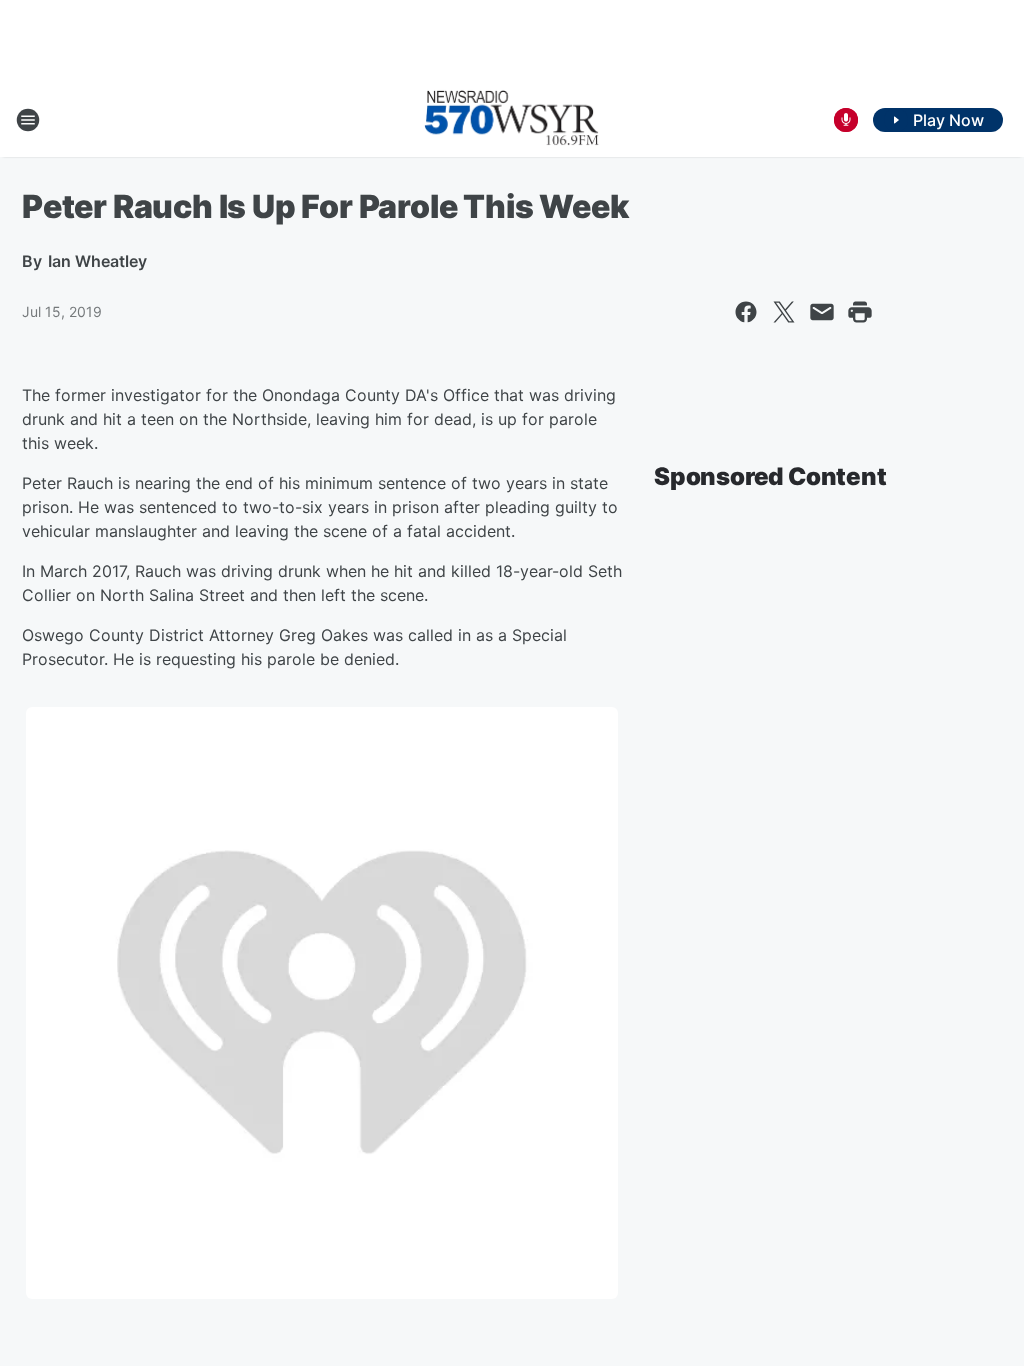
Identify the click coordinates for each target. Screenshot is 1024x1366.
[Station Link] (512, 120)
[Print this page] (860, 312)
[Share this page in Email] (822, 312)
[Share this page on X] (784, 312)
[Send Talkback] (846, 120)
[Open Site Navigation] (28, 120)
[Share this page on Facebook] (746, 312)
